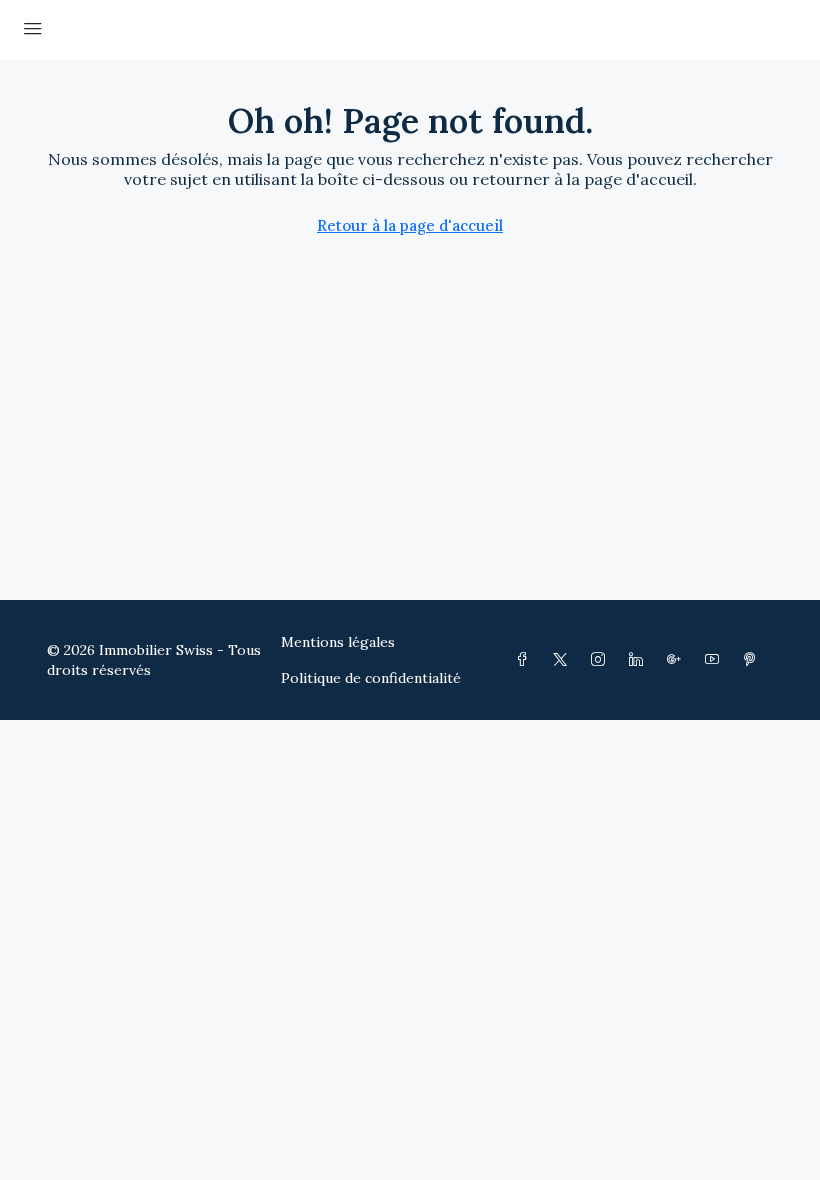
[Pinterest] (754, 660)
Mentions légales (338, 642)
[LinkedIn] (640, 660)
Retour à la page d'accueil (410, 225)
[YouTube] (716, 660)
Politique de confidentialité (371, 678)
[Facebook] (526, 660)
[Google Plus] (678, 660)
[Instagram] (602, 660)
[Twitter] (564, 660)
